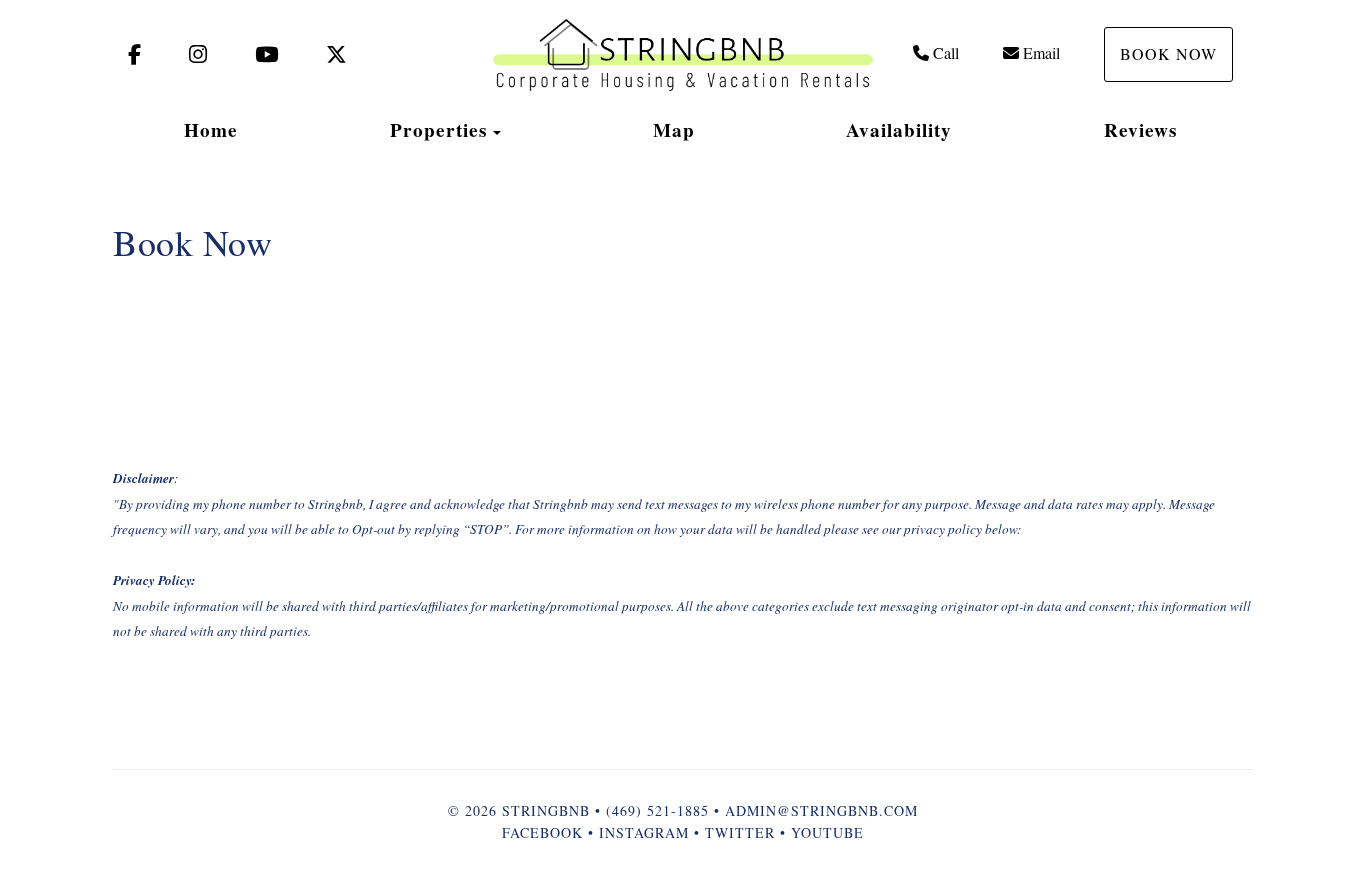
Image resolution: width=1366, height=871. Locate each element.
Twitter (740, 832)
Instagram (644, 832)
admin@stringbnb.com (821, 810)
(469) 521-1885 (657, 810)
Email (1041, 52)
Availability (899, 130)
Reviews (1140, 130)
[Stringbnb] (683, 55)
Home (211, 130)
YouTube (827, 832)
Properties (438, 130)
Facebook (542, 832)
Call (946, 52)
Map (674, 130)
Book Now (1168, 53)
